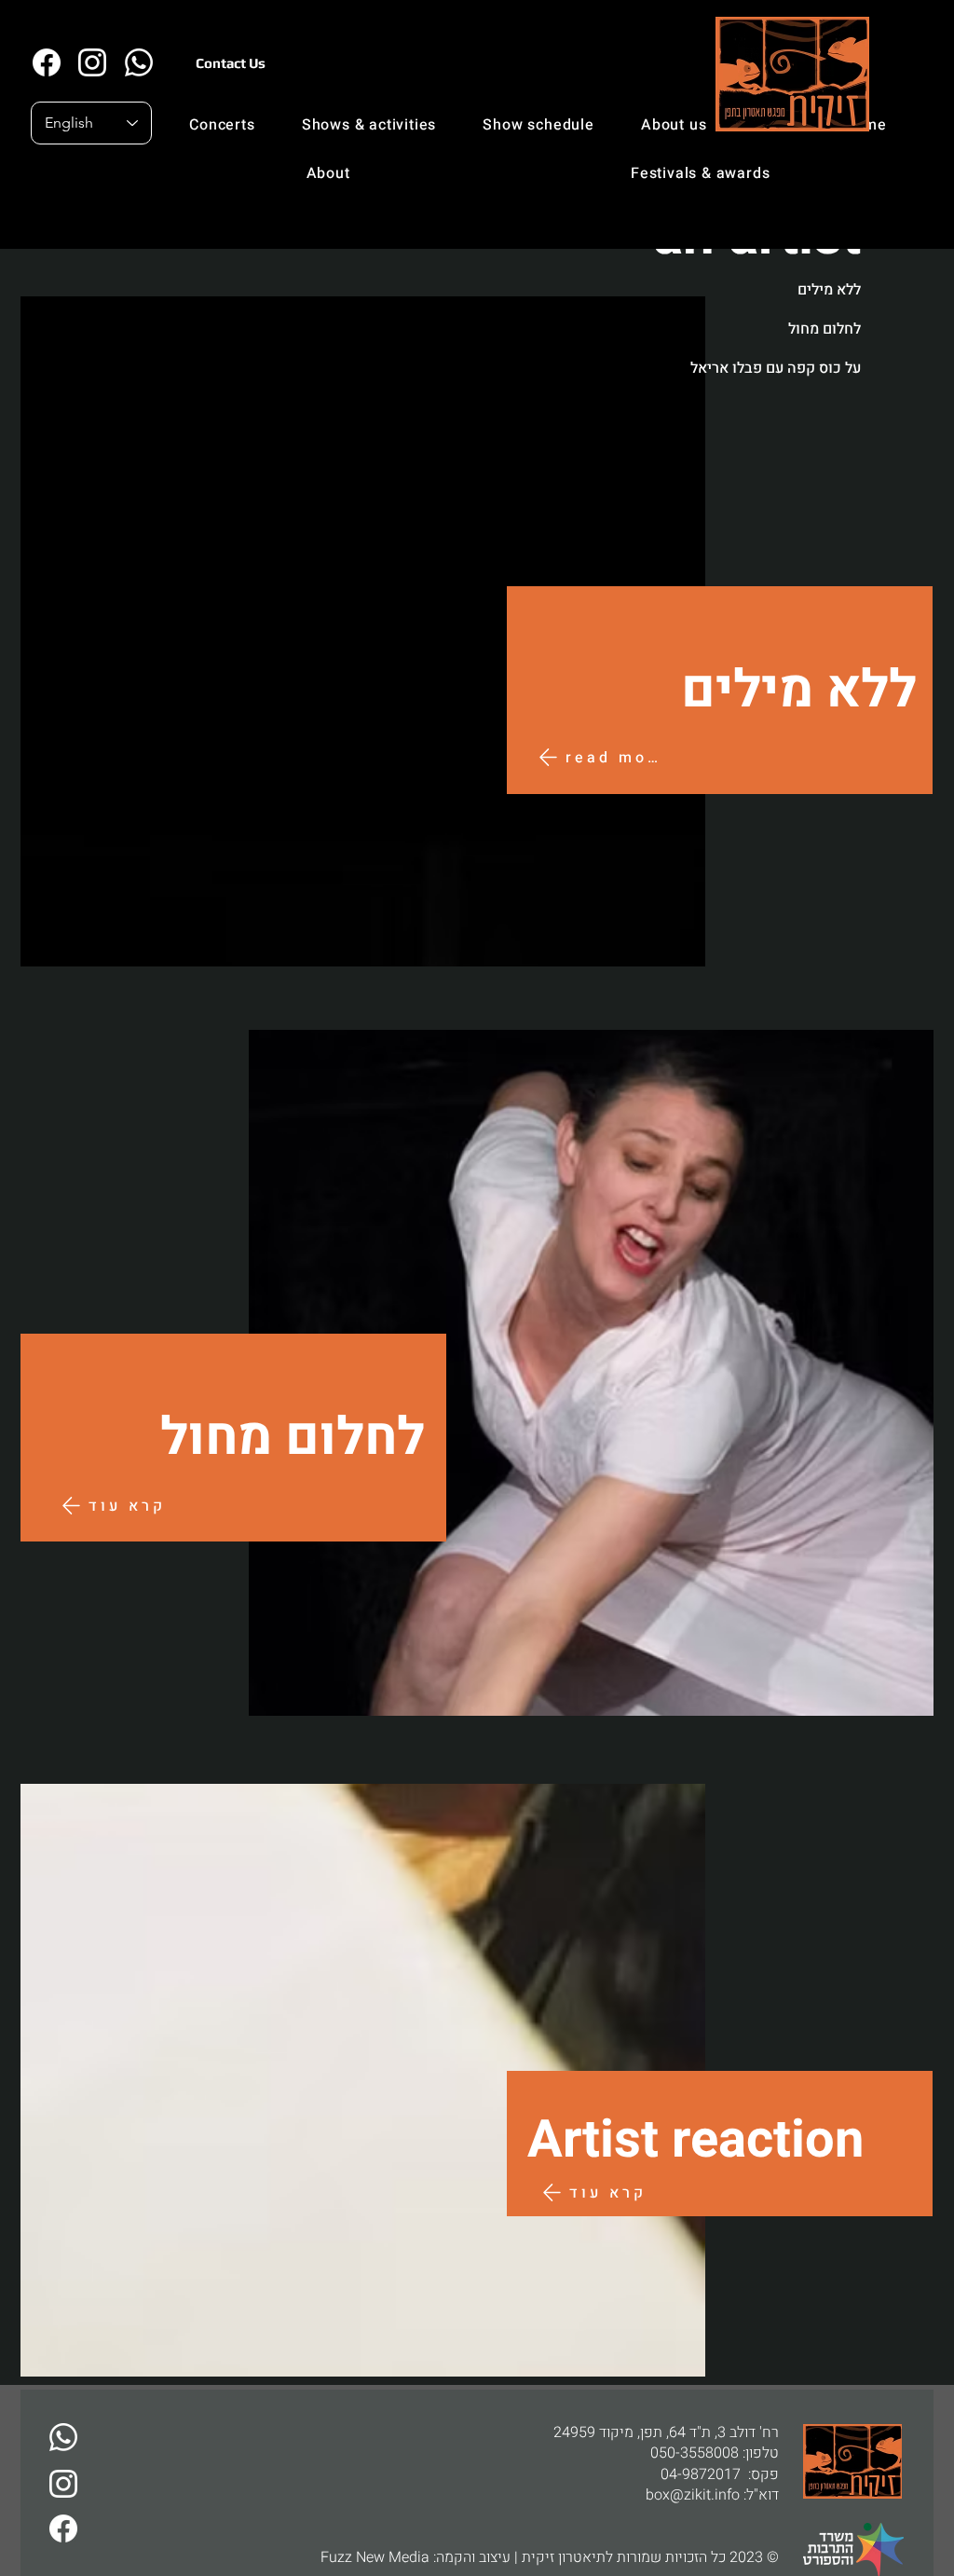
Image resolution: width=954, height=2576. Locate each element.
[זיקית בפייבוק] (46, 62)
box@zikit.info (693, 2495)
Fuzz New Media (375, 2557)
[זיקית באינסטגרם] (92, 62)
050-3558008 (695, 2453)
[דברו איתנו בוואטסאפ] (63, 2437)
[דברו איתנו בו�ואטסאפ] (138, 62)
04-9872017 (701, 2474)
